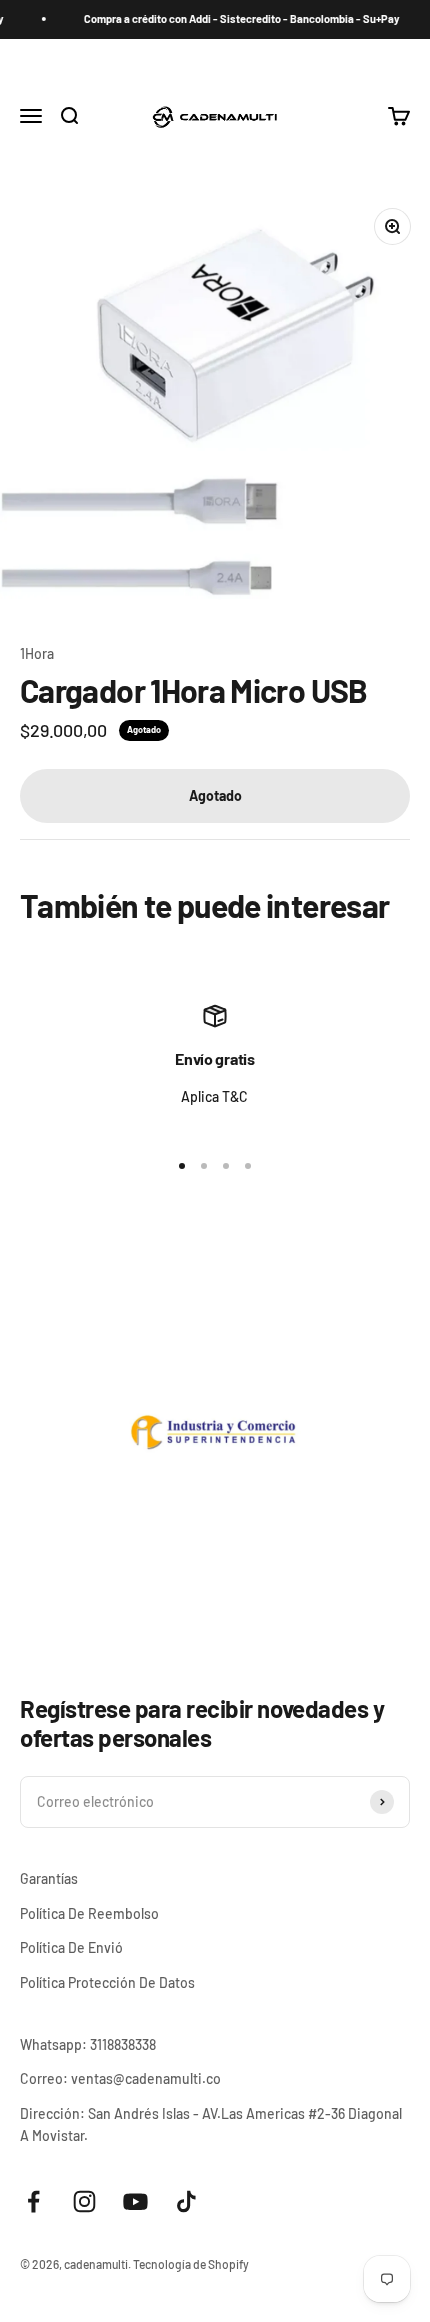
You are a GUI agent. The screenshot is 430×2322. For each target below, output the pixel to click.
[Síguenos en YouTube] (135, 2201)
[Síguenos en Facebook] (33, 2201)
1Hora (37, 653)
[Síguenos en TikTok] (186, 2201)
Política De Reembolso (89, 1913)
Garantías (49, 1878)
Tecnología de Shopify (191, 2264)
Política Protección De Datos (107, 1982)
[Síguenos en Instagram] (84, 2201)
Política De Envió (71, 1947)
